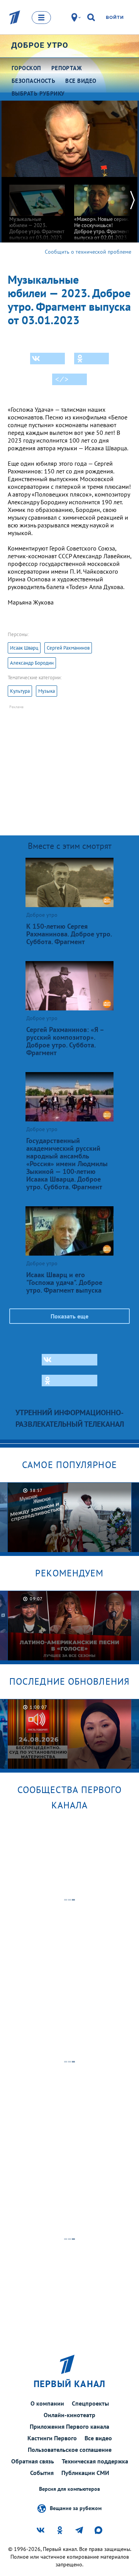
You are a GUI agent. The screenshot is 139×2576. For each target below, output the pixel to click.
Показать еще (69, 1316)
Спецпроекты (90, 2403)
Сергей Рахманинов (68, 648)
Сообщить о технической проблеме (88, 252)
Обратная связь (33, 2461)
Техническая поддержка (95, 2461)
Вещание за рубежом (76, 2508)
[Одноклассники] (92, 359)
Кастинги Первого (52, 2438)
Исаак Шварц (24, 648)
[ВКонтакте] (47, 359)
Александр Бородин (32, 663)
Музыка (47, 691)
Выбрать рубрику (38, 93)
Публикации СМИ (85, 2473)
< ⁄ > (62, 379)
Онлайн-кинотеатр (69, 2415)
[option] (37, 209)
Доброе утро (40, 45)
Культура (20, 691)
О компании (47, 2403)
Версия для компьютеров (69, 2489)
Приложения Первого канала (69, 2426)
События (42, 2473)
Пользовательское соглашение (70, 2450)
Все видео (98, 2438)
